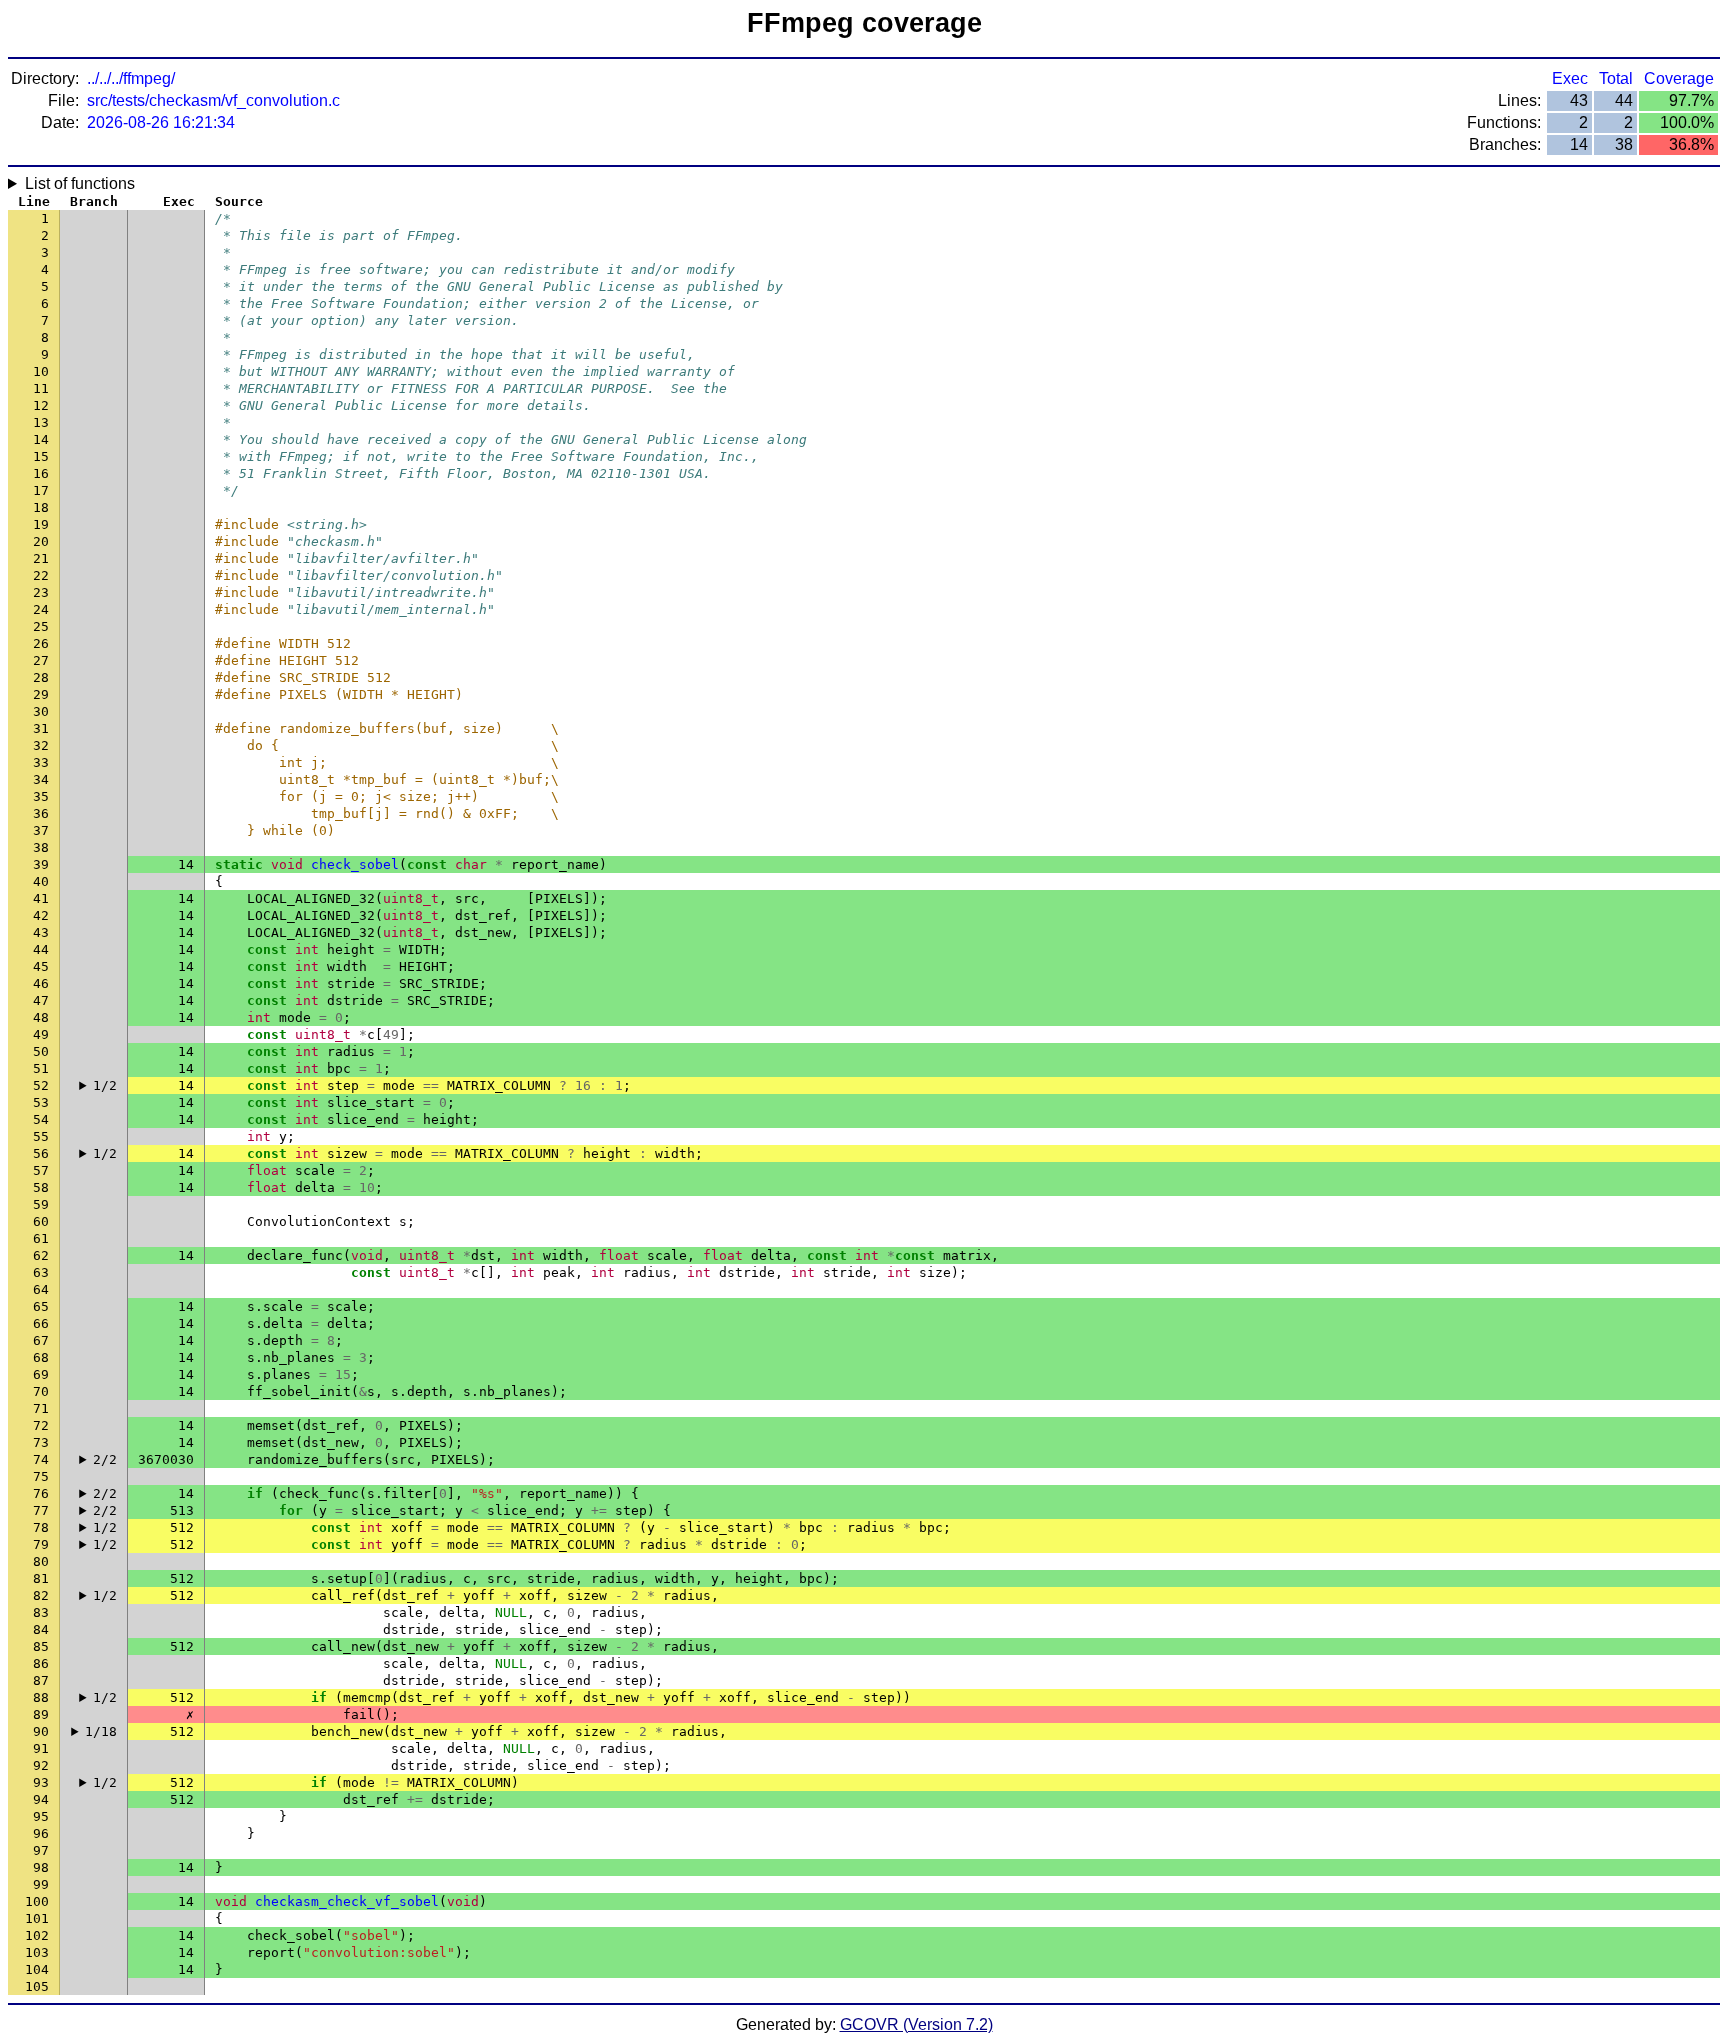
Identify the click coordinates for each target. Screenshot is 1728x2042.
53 (41, 1102)
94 (41, 1799)
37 (41, 830)
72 (41, 1425)
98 (41, 1867)
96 (41, 1833)
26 (41, 643)
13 (41, 422)
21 (41, 558)
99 (41, 1884)
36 (41, 813)
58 (41, 1187)
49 (41, 1034)
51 (41, 1068)
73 (41, 1442)
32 (41, 745)
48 (41, 1017)
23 (41, 592)
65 (41, 1306)
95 (41, 1816)
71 (41, 1408)
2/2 (105, 1459)
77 (41, 1510)
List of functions (80, 183)
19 (41, 524)
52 (41, 1085)
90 (41, 1731)
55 (41, 1136)
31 (41, 728)
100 (37, 1901)
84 (41, 1629)
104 (37, 1969)
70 (41, 1391)
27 (41, 660)
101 (37, 1918)
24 (41, 609)
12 (41, 405)
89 (41, 1714)
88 (41, 1697)
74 (41, 1459)
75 (41, 1476)
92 (41, 1765)
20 (41, 541)
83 (41, 1612)
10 (41, 371)
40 (41, 881)
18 (41, 507)
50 (41, 1051)
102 (37, 1935)
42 (41, 915)
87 (41, 1680)
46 (41, 983)
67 (41, 1340)
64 (41, 1289)
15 (41, 456)
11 (41, 388)
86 (41, 1663)
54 (41, 1119)
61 (41, 1238)
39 (41, 864)
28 (41, 677)
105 (37, 1986)
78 (41, 1527)
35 (41, 796)
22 (41, 575)
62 (41, 1255)
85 (41, 1646)
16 (41, 473)
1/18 (101, 1731)
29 (41, 694)
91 (41, 1748)
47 (41, 1000)
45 (41, 966)
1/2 (105, 1085)
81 (41, 1578)
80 (41, 1561)
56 (41, 1153)
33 (41, 762)
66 (41, 1323)
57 (41, 1170)
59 (41, 1204)
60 (41, 1221)
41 (41, 898)
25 (41, 626)
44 (41, 949)
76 (41, 1493)
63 (41, 1272)
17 (41, 490)
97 (41, 1850)
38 (41, 847)
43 (41, 932)
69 (41, 1374)
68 (41, 1357)
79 (41, 1544)
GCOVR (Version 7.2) (916, 2024)
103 (37, 1952)
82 (41, 1595)
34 (41, 779)
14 (41, 439)
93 (41, 1782)
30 (41, 711)
